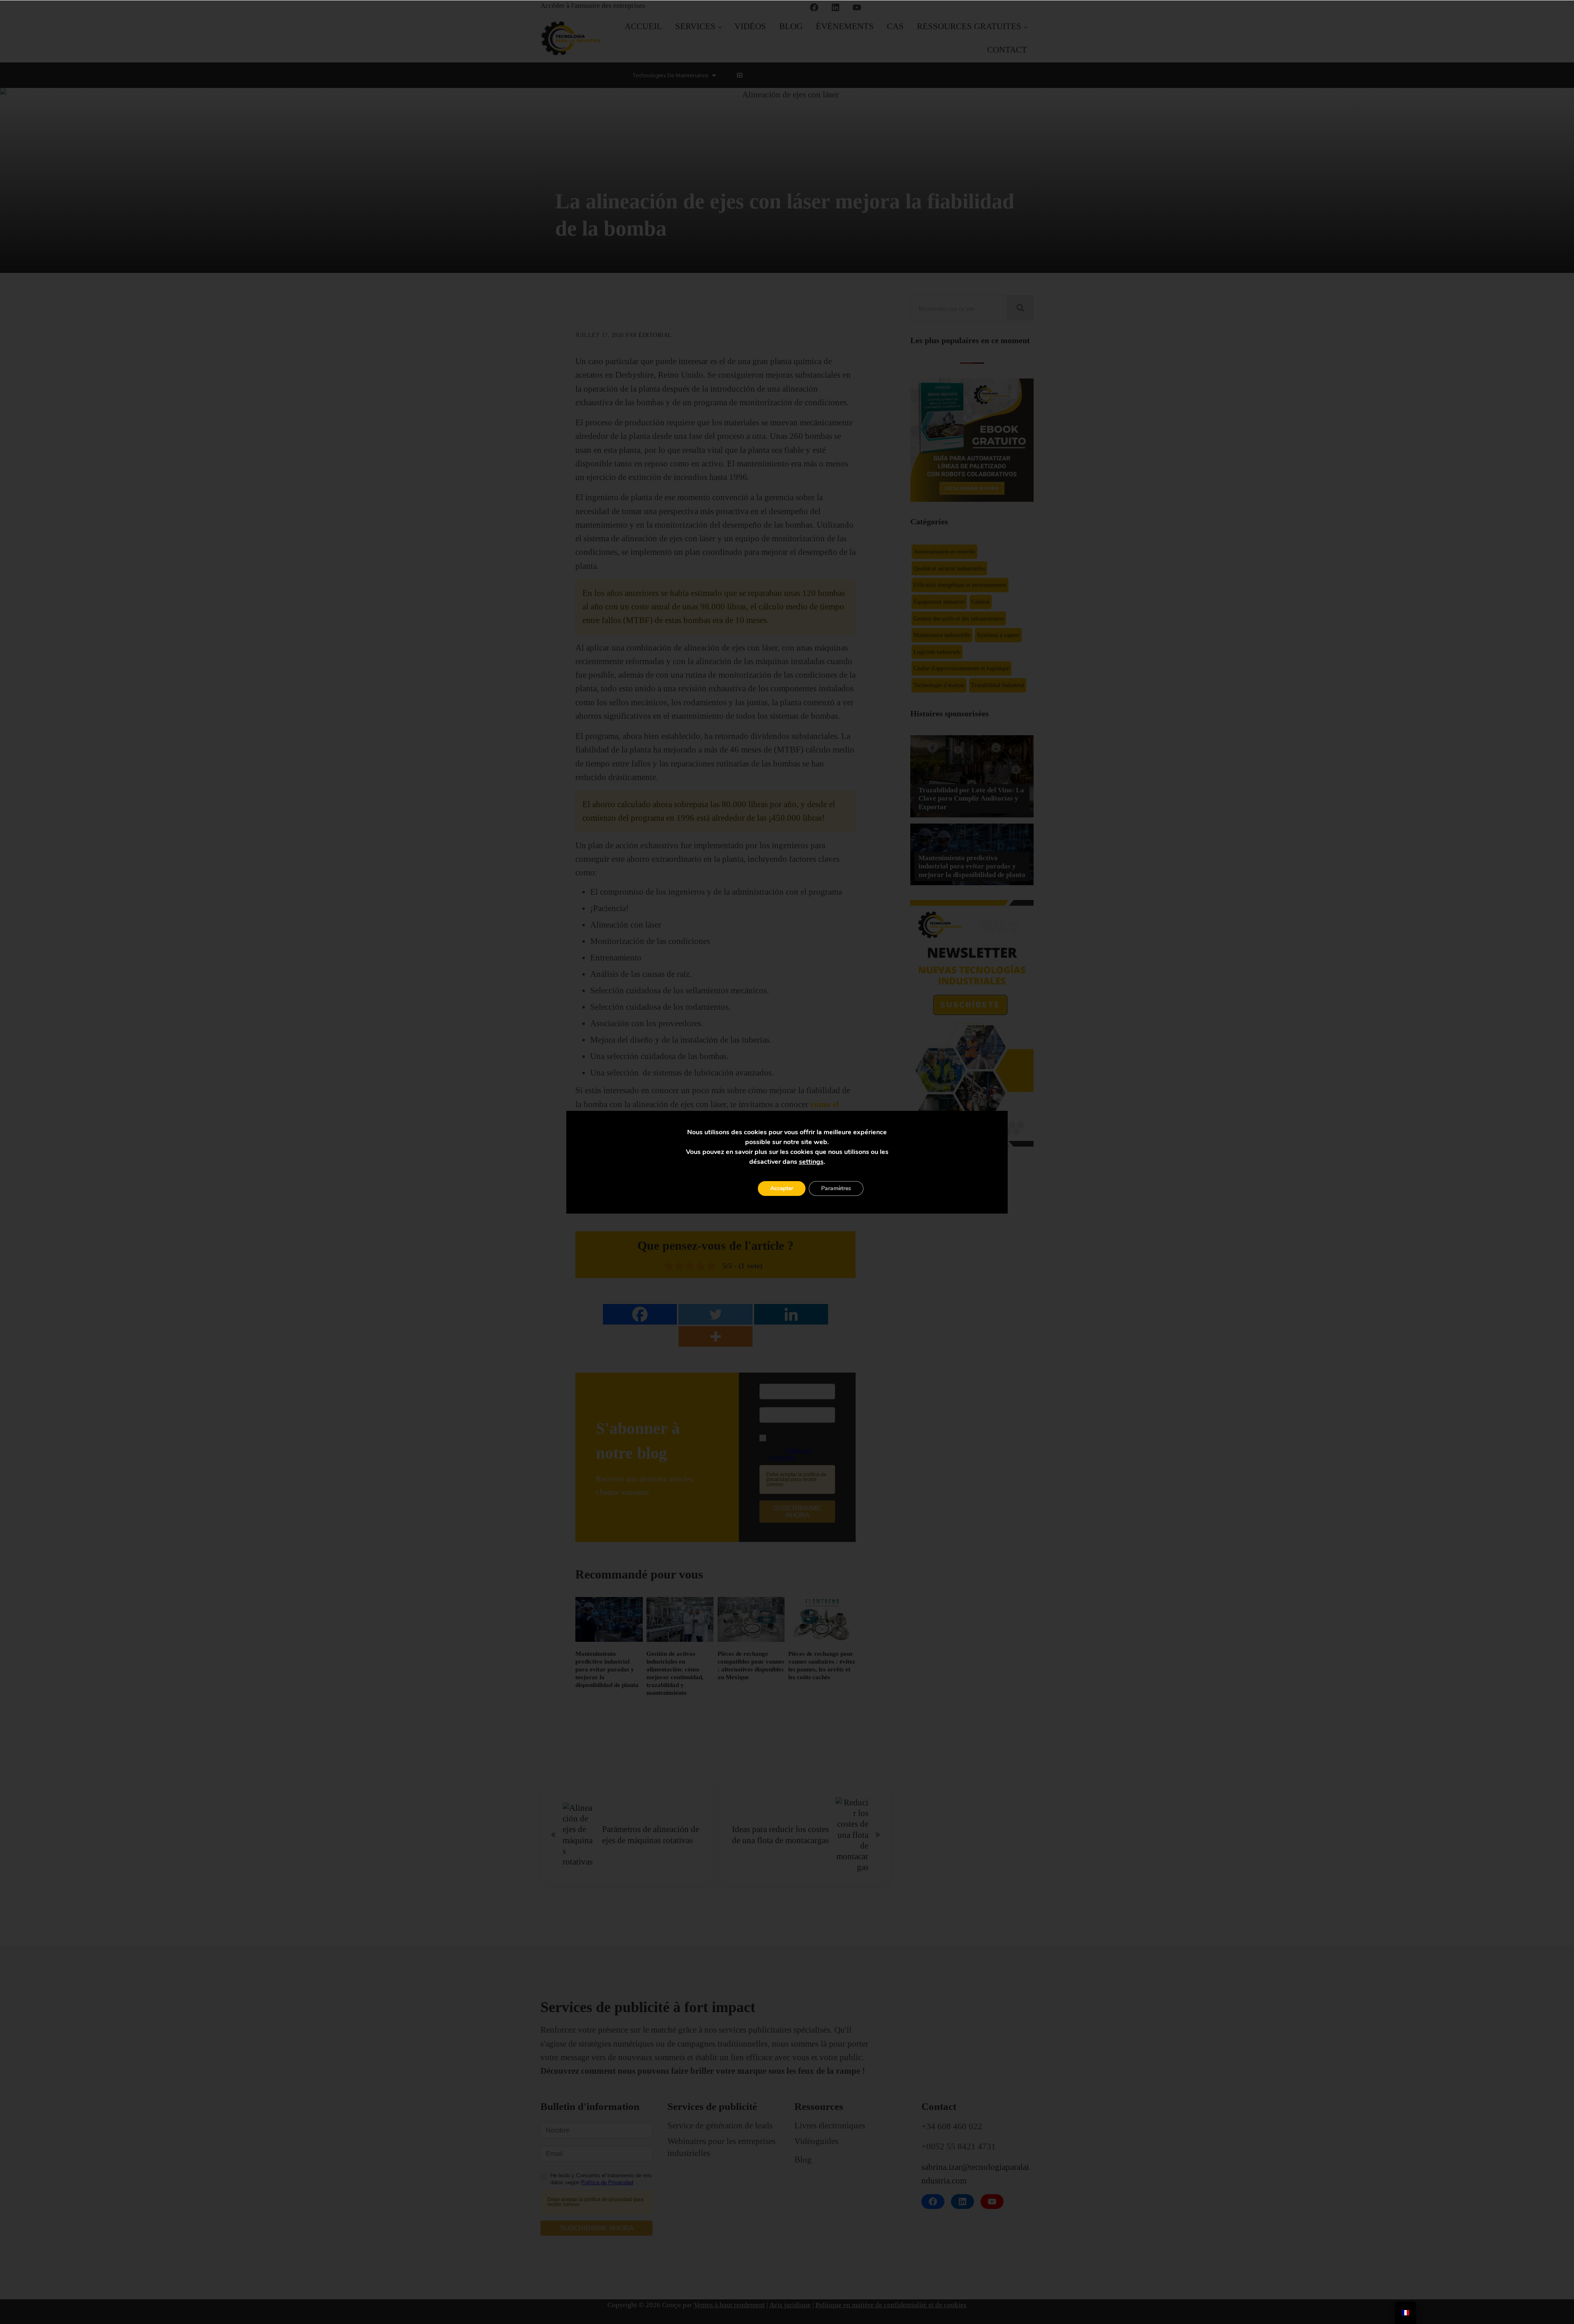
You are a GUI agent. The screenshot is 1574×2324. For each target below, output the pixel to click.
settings (811, 1162)
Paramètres (836, 1188)
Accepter (782, 1188)
